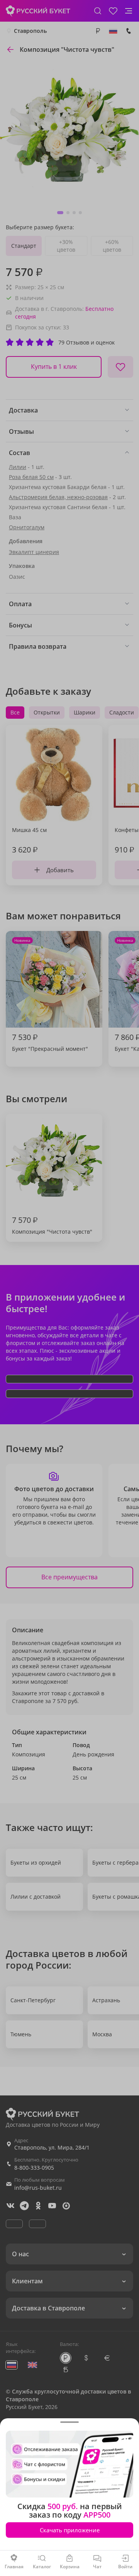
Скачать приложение (70, 2530)
